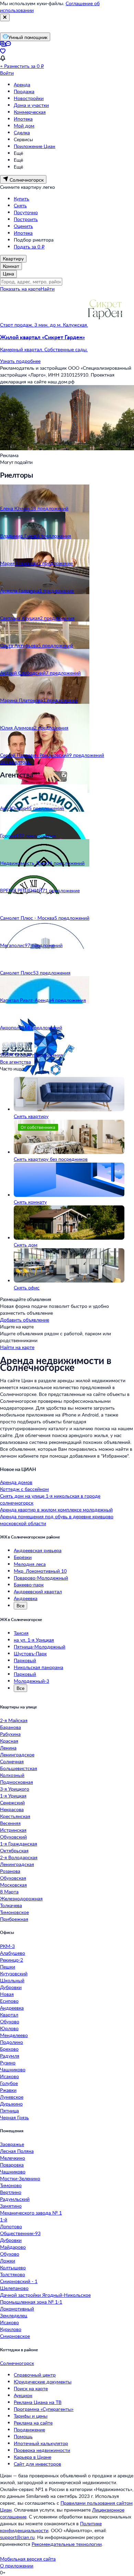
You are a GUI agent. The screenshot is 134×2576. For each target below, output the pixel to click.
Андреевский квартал (38, 1591)
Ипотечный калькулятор (41, 2443)
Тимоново (11, 2185)
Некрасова (12, 1809)
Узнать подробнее (20, 361)
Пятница (9, 2111)
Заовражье (12, 2144)
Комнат (11, 266)
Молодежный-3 (31, 1681)
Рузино (8, 2063)
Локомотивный (17, 2309)
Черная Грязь (14, 2117)
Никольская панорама (38, 1667)
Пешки (8, 1967)
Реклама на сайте (33, 2423)
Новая (7, 1994)
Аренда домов (16, 1482)
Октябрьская (14, 1850)
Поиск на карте (31, 2388)
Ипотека (23, 119)
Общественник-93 (20, 2233)
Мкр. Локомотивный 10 (40, 1571)
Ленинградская (17, 1864)
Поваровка (12, 2165)
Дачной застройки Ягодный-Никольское (45, 2295)
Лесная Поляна (17, 2151)
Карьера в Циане (32, 2457)
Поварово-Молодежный (41, 1578)
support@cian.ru (17, 2537)
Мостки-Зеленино (20, 2178)
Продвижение (29, 2430)
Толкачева (11, 1905)
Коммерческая (30, 112)
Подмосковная (16, 1782)
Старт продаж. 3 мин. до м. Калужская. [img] (44, 325)
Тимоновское (14, 1912)
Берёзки (23, 1557)
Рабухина (10, 1734)
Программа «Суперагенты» (44, 2409)
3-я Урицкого (15, 1789)
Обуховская (13, 1878)
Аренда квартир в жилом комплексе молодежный (56, 1510)
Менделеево (14, 2035)
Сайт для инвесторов (37, 2464)
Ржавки (8, 2090)
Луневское (12, 2097)
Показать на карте (20, 289)
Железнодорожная (21, 1898)
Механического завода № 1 (31, 2213)
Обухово (10, 2021)
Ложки (8, 2261)
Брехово (9, 2049)
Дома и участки (31, 105)
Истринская (13, 1830)
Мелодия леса (30, 1564)
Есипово (9, 2001)
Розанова (10, 1871)
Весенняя (10, 1823)
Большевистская (19, 1768)
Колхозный (12, 1775)
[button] (67, 343)
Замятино (11, 2206)
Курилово (11, 2329)
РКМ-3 (7, 1946)
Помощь (23, 2436)
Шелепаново (14, 2288)
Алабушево (13, 1953)
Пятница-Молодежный (40, 1647)
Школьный (12, 1980)
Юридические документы (43, 2382)
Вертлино (11, 2192)
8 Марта (9, 1892)
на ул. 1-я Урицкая (34, 1640)
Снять (20, 205)
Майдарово (13, 2247)
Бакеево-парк (29, 1585)
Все (20, 1605)
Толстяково (13, 2274)
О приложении (17, 2566)
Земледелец (14, 2315)
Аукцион (23, 2395)
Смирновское (15, 2336)
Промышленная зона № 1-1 (31, 2302)
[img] (105, 325)
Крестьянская (15, 1816)
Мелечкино (13, 2158)
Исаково (9, 2076)
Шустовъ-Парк (30, 1653)
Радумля (10, 2056)
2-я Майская (14, 1720)
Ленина (8, 1748)
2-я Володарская (19, 1857)
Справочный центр (35, 2375)
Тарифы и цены (31, 2416)
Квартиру (13, 259)
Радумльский (15, 2199)
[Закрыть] (5, 17)
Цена (8, 274)
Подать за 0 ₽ (29, 247)
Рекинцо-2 (12, 1960)
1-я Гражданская (19, 1844)
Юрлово (9, 2028)
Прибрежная (14, 1919)
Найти (48, 289)
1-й (4, 2219)
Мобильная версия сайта (28, 2559)
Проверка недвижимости (42, 2450)
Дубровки (11, 1987)
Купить (21, 199)
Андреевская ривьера (38, 1550)
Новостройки (29, 98)
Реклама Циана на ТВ (38, 2402)
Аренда (22, 84)
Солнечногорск (17, 2363)
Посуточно (26, 212)
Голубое (9, 2083)
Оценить (23, 226)
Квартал (9, 2015)
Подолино (12, 2042)
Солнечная (12, 1761)
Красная (9, 1741)
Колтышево (13, 2267)
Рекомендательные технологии (67, 2544)
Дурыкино (11, 2104)
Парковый (25, 1660)
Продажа (24, 91)
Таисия (21, 1633)
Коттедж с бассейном (24, 1489)
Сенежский (12, 1802)
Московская (13, 1885)
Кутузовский (14, 1973)
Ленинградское (17, 1755)
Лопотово (11, 2226)
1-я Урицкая (13, 1796)
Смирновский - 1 (19, 2281)
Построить (26, 219)
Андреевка (26, 1598)
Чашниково (13, 2069)
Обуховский (13, 1837)
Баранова (10, 1727)
